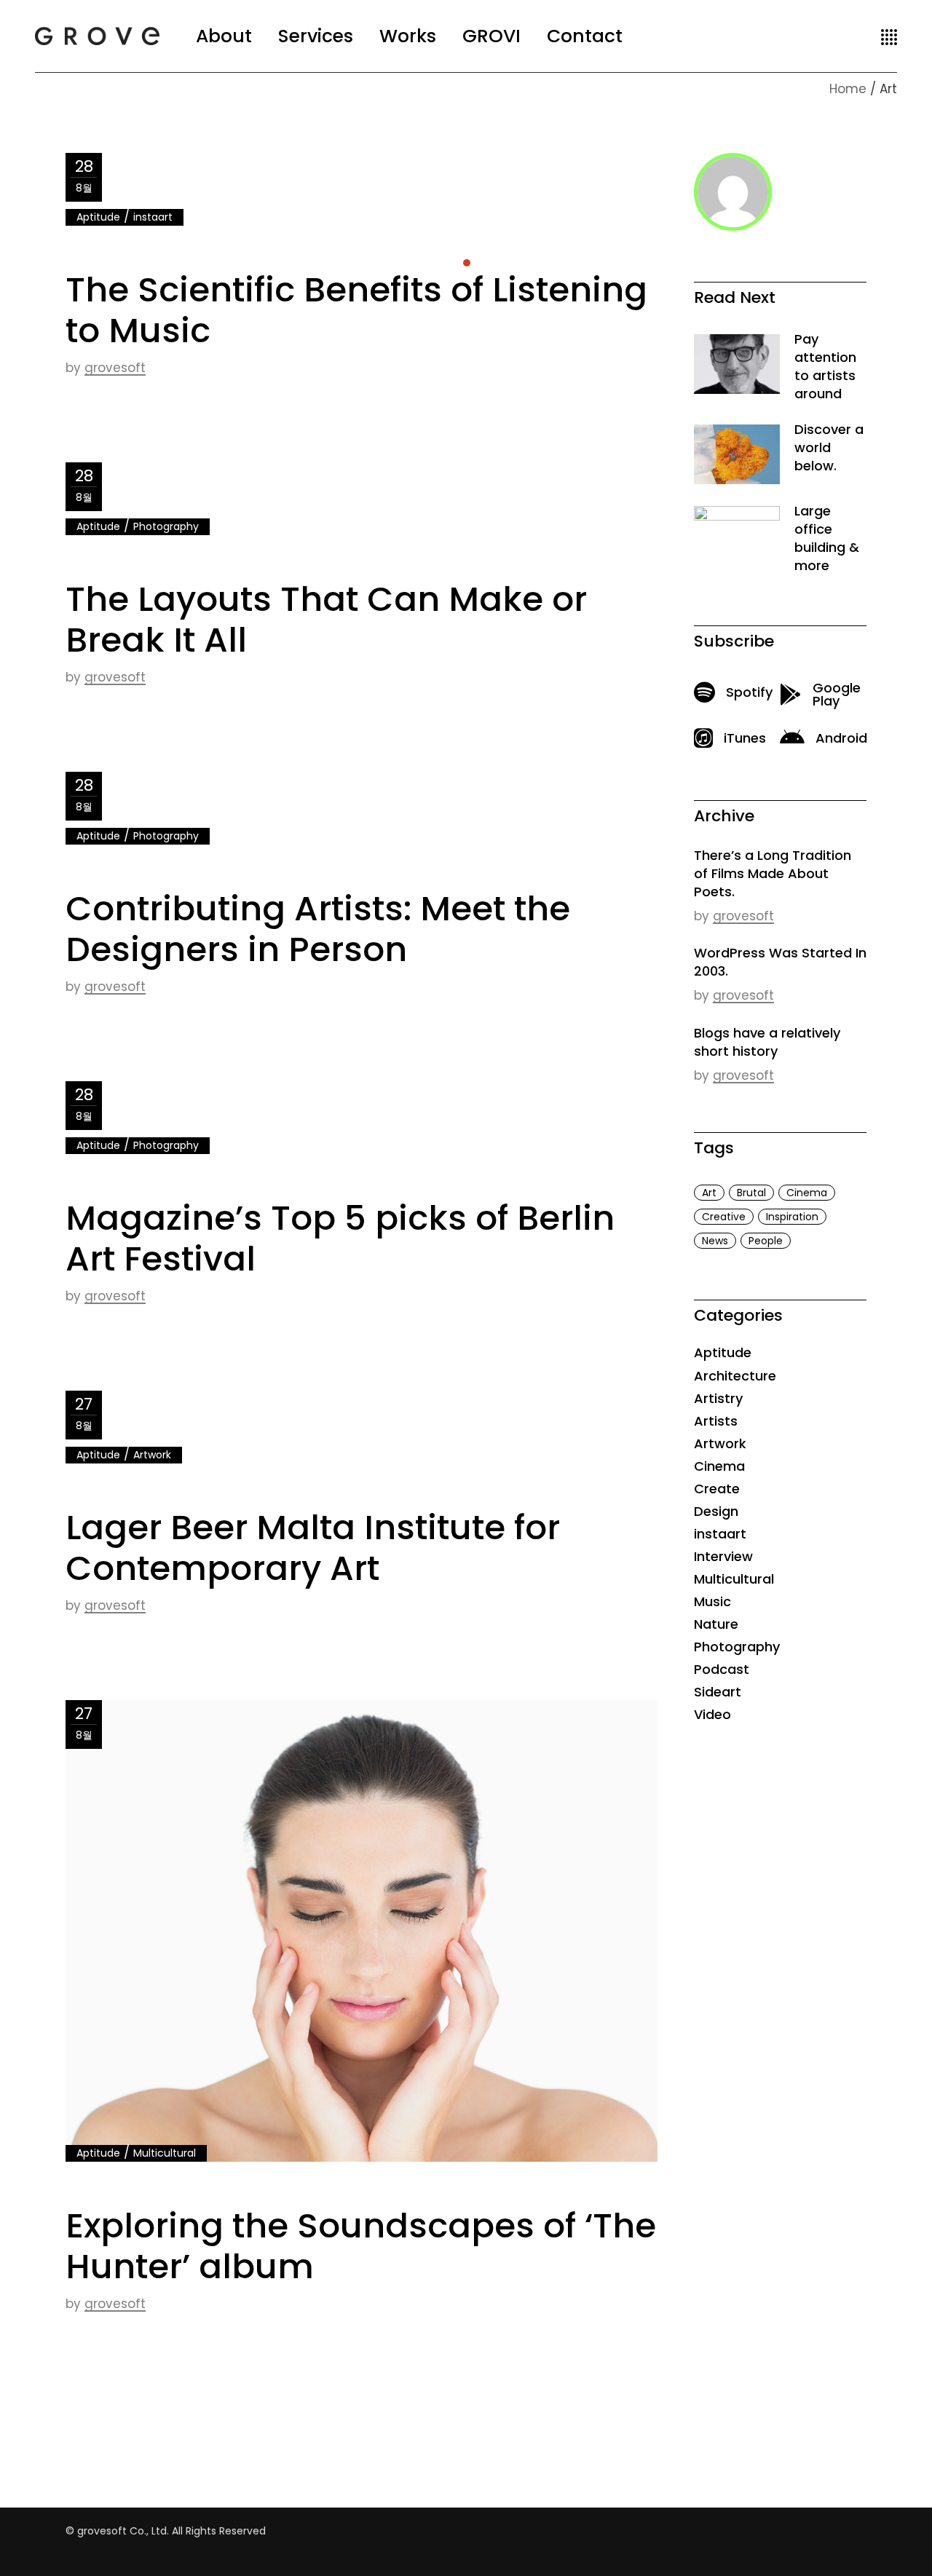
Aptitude (98, 217)
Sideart (718, 1692)
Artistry (718, 1398)
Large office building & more (827, 538)
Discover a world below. (829, 447)
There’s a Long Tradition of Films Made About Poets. (773, 873)
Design (716, 1511)
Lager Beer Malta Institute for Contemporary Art (313, 1548)
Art (709, 1193)
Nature (716, 1624)
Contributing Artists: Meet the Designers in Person (318, 929)
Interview (723, 1556)
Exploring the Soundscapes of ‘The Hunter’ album (361, 2246)
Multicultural (165, 2153)
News (715, 1241)
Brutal (751, 1193)
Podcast (722, 1669)
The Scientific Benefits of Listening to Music (356, 310)
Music (712, 1601)
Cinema (807, 1193)
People (766, 1241)
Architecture (735, 1376)
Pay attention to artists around (825, 366)
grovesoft (115, 368)
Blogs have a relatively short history (767, 1042)
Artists (716, 1421)
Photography (166, 526)
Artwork (152, 1455)
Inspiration (792, 1217)
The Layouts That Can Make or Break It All (326, 619)
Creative (724, 1217)
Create (717, 1489)
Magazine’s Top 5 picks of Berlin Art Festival (340, 1238)
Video (712, 1714)
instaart (153, 217)
